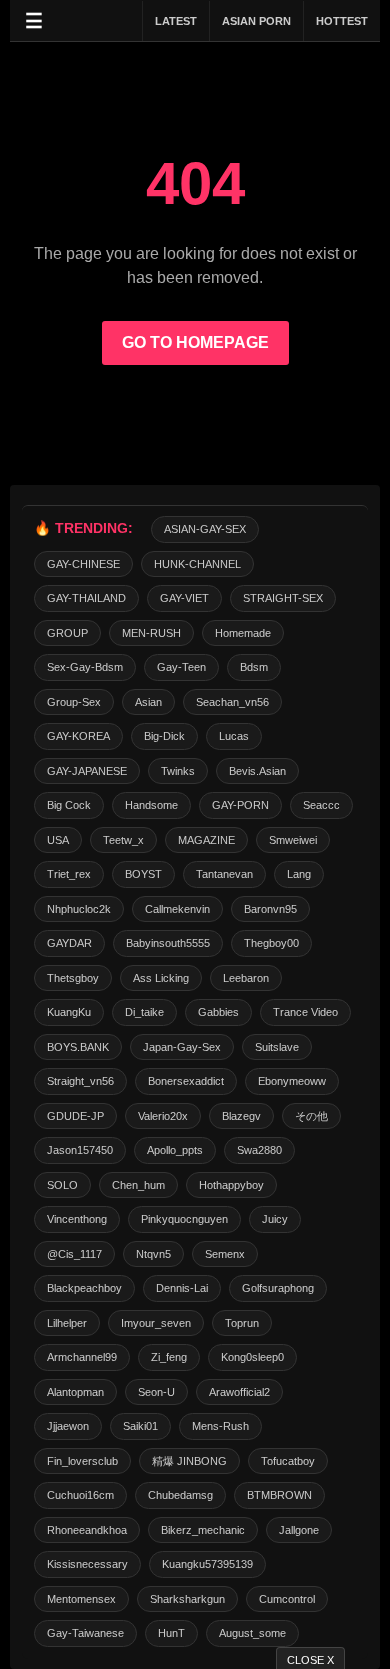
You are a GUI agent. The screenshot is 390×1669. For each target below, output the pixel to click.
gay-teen (181, 667)
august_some (252, 1633)
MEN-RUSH (151, 633)
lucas (234, 736)
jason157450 (80, 1150)
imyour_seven (156, 1323)
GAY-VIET (184, 598)
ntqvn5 (153, 1254)
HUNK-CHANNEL (197, 564)
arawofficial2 (239, 1392)
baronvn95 (270, 909)
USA (58, 840)
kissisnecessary (87, 1564)
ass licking (161, 978)
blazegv (241, 1116)
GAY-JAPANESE (87, 771)
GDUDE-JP (75, 1116)
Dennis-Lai (182, 1288)
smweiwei (293, 840)
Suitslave (277, 1047)
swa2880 (259, 1150)
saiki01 (140, 1426)
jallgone (299, 1530)
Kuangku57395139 (207, 1564)
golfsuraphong (278, 1288)
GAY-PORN (240, 805)
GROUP (67, 633)
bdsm (254, 667)
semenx (225, 1254)
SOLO (62, 1185)
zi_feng (169, 1357)
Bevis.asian (257, 771)
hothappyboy (231, 1185)
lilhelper (67, 1323)
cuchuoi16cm (80, 1495)
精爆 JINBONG (189, 1461)
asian (148, 702)
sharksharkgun (187, 1599)
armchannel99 (82, 1357)
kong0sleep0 (252, 1357)
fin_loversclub (82, 1461)
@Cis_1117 (74, 1254)
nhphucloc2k (79, 909)
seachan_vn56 (232, 702)
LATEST (176, 21)
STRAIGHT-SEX (283, 598)
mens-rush (220, 1426)
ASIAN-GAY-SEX (205, 529)
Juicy (275, 1219)
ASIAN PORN (256, 21)
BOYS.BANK (78, 1047)
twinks (178, 771)
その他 (311, 1116)
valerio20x (163, 1116)
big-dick (164, 736)
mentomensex (81, 1599)
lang (299, 874)
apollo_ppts (175, 1150)
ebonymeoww (292, 1081)
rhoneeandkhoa (87, 1530)
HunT (171, 1633)
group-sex (74, 702)
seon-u (156, 1392)
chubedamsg (180, 1495)
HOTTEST (342, 21)
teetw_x (123, 840)
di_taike (144, 1012)
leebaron (246, 978)
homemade (243, 633)
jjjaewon (68, 1426)
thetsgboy (73, 978)
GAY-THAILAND (86, 598)
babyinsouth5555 (168, 943)
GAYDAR (69, 943)
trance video (305, 1012)
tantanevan (224, 874)
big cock (69, 805)
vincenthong (77, 1219)
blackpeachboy (84, 1288)
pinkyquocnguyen (184, 1219)
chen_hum (138, 1185)
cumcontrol (287, 1599)
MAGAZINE (206, 840)
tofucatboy (288, 1461)
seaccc (321, 805)
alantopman (75, 1392)
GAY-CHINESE (83, 564)
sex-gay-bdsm (85, 667)
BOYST (143, 874)
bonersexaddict (186, 1081)
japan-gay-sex (182, 1047)
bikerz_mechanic (203, 1530)
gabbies (218, 1012)
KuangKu (69, 1012)
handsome (151, 805)
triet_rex (69, 874)
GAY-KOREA (78, 736)
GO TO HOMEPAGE (195, 342)
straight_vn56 (80, 1081)
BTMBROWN (279, 1495)
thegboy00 (271, 943)
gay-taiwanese (85, 1633)
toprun (242, 1323)
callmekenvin (177, 909)
